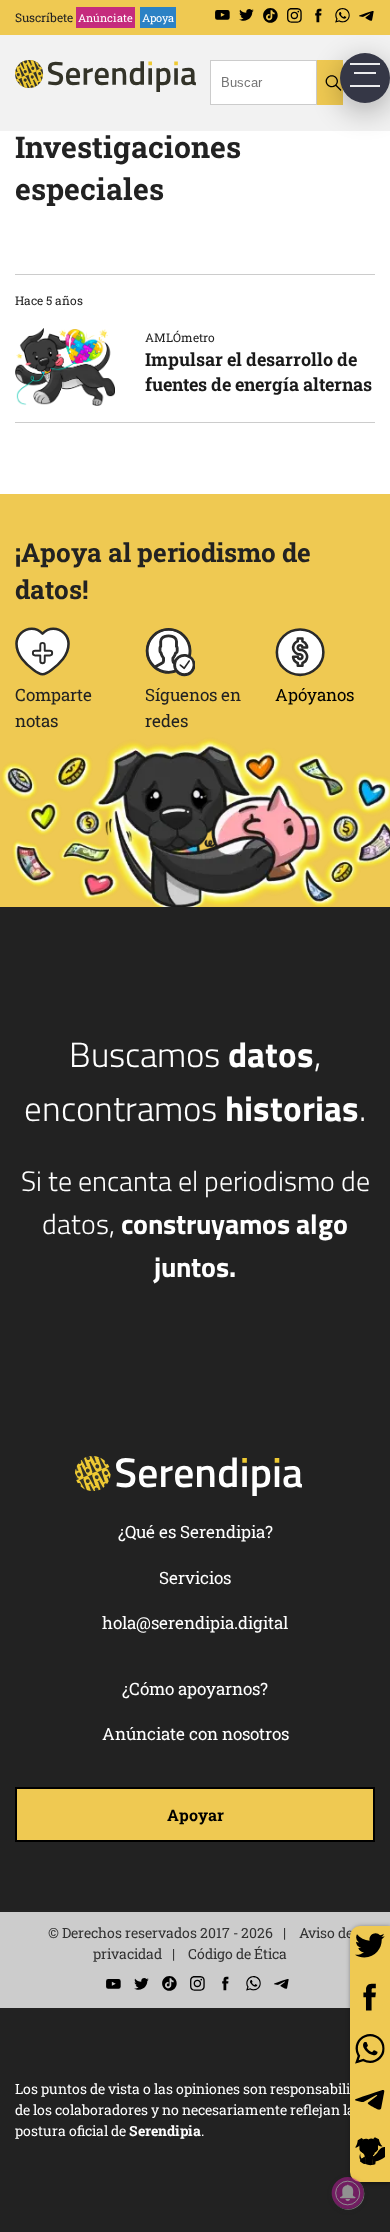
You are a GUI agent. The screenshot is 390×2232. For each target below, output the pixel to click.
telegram (370, 2100)
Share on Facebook (370, 1997)
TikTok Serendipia (270, 15)
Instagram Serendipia (294, 15)
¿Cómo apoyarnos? (195, 1688)
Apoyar (195, 1814)
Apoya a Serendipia (370, 2154)
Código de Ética (237, 1953)
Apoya (158, 17)
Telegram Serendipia (366, 15)
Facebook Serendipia (318, 15)
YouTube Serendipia (222, 15)
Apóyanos (314, 694)
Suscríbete (44, 17)
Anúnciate (105, 17)
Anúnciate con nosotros (195, 1733)
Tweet (370, 1946)
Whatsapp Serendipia (342, 15)
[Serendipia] (135, 93)
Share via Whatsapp (370, 2049)
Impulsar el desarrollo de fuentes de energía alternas (258, 371)
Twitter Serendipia (246, 15)
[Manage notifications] (348, 2193)
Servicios (195, 1577)
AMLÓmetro (180, 337)
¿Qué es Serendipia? (195, 1531)
